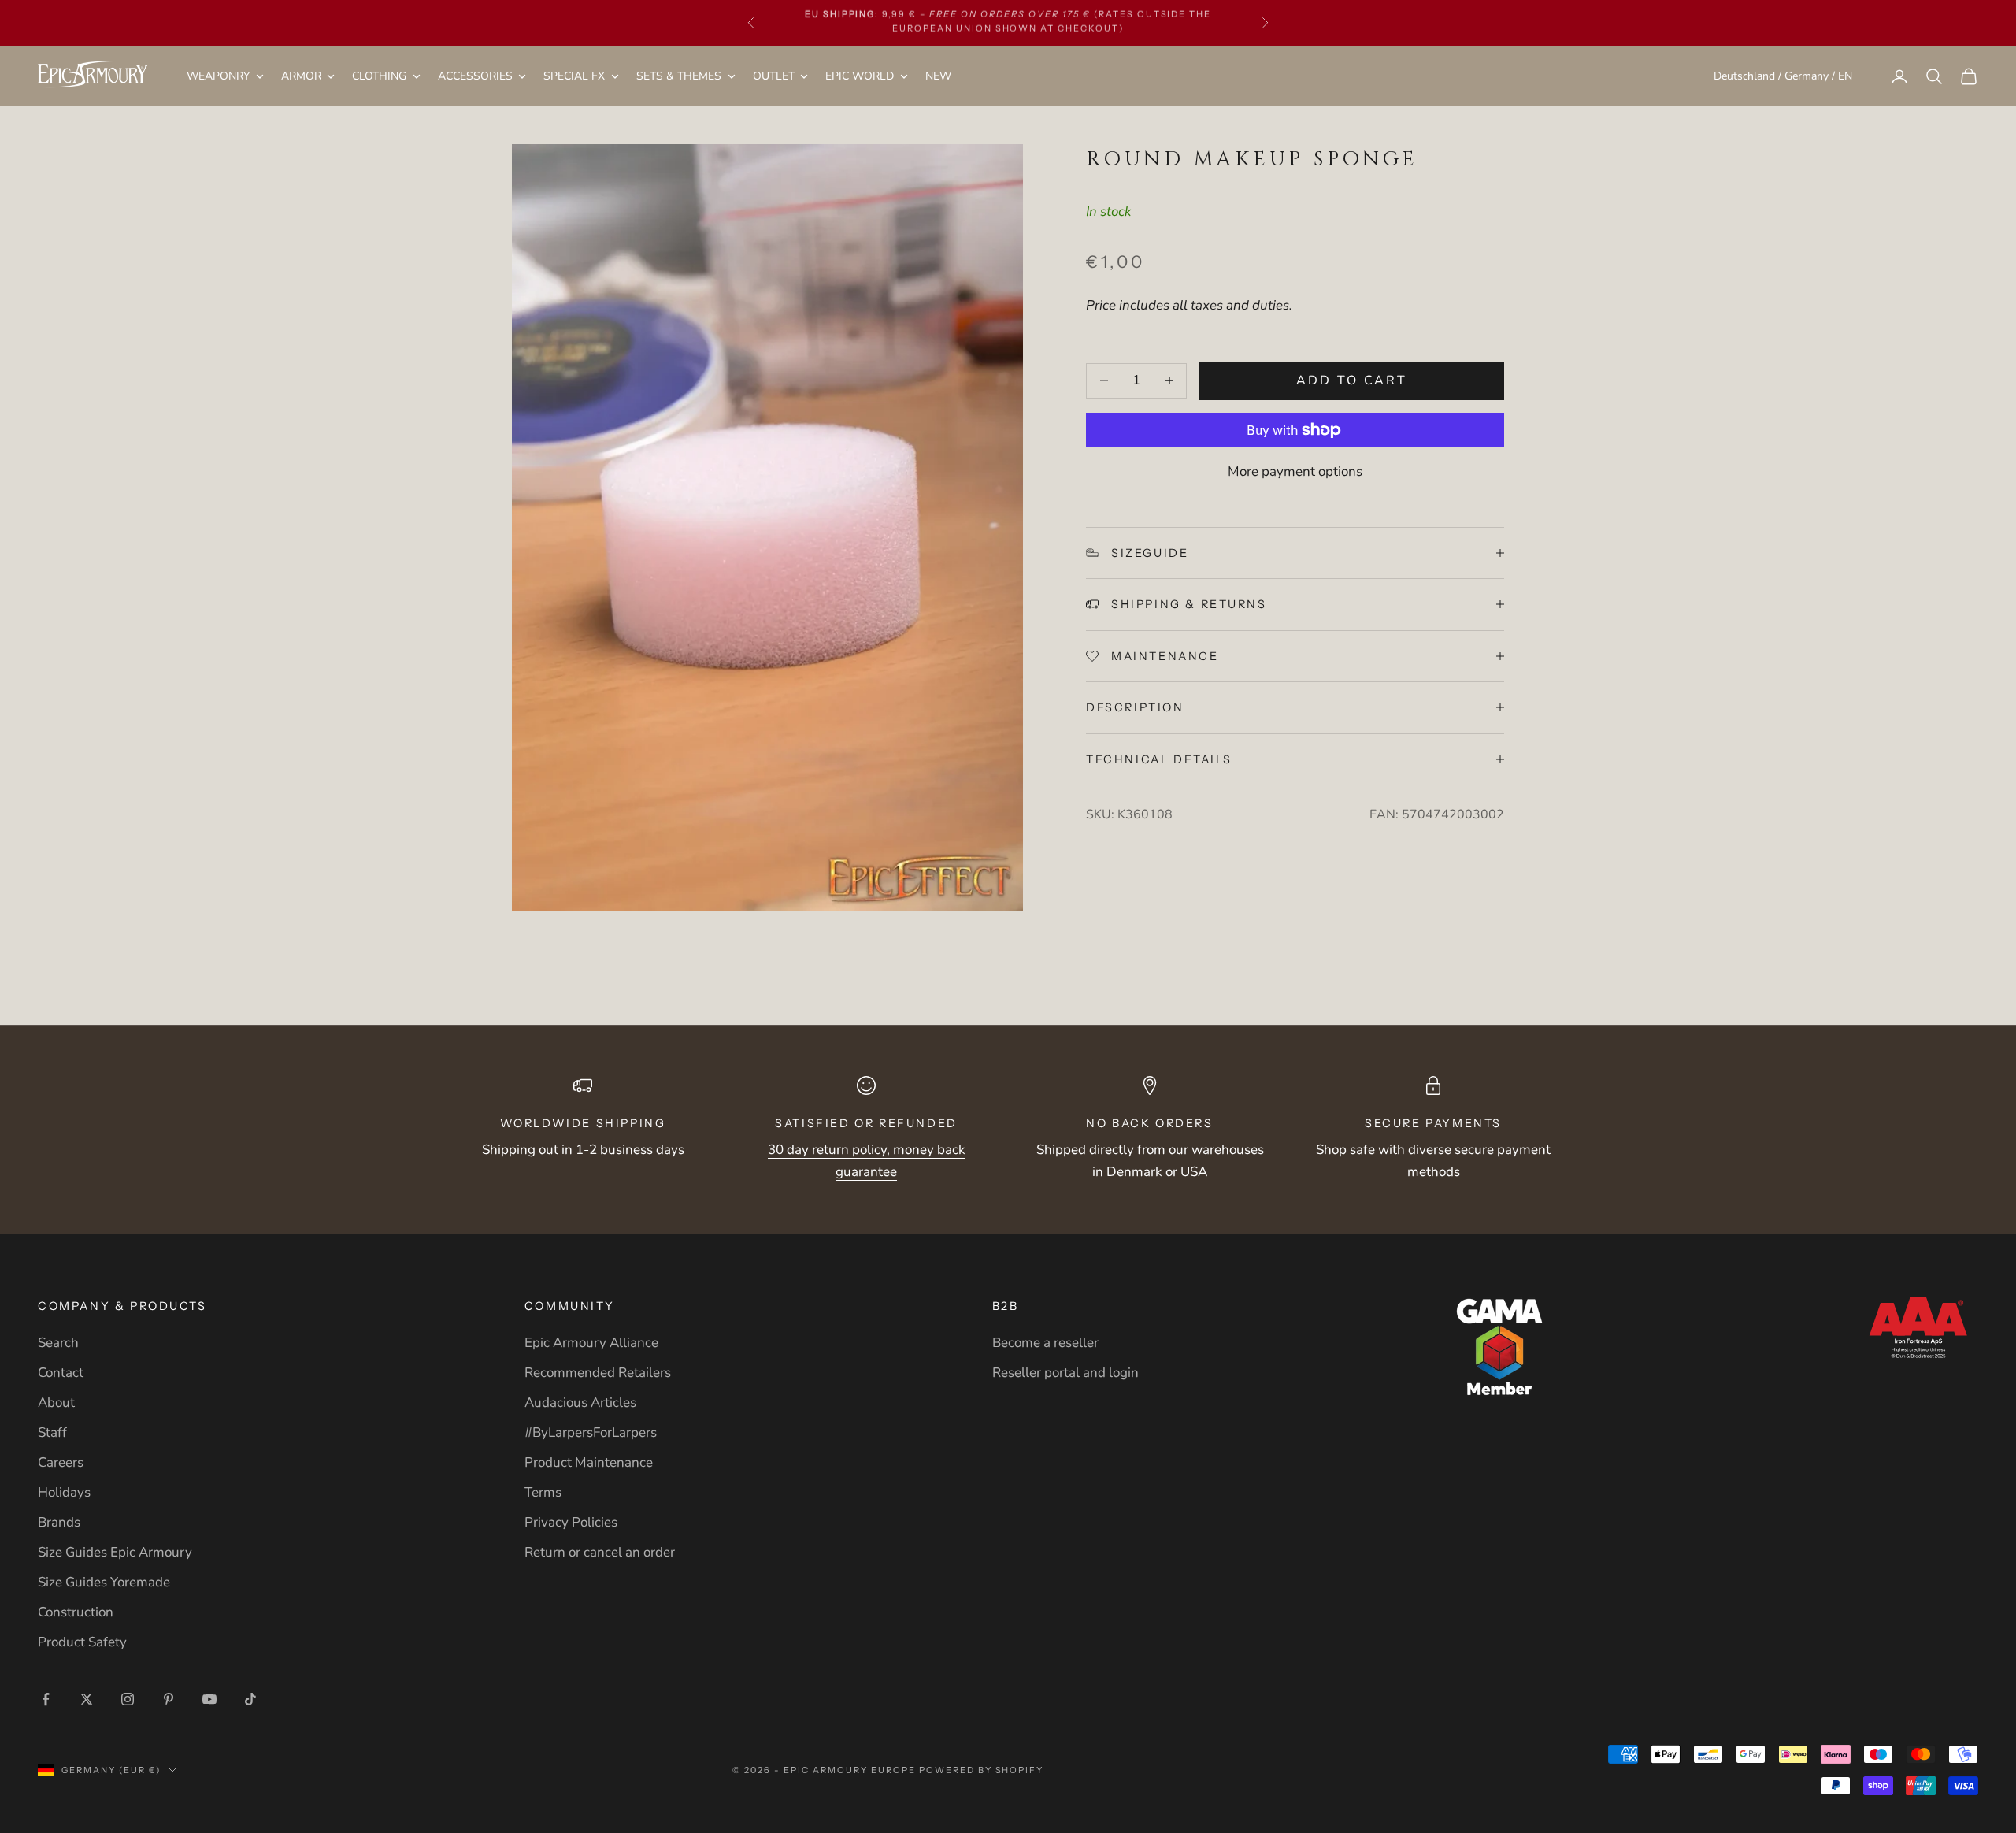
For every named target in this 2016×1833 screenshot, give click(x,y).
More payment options (1295, 471)
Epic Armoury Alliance (591, 1343)
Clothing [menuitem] (379, 76)
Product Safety (82, 1642)
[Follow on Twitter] (87, 1699)
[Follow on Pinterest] (169, 1699)
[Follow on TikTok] (250, 1699)
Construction (76, 1612)
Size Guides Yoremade (104, 1582)
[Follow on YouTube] (209, 1699)
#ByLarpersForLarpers (591, 1432)
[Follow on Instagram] (128, 1699)
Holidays (64, 1492)
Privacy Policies (571, 1522)
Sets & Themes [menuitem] (679, 76)
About (56, 1403)
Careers (61, 1462)
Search (58, 1343)
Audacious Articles (580, 1403)
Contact (61, 1373)
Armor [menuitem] (301, 76)
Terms (543, 1492)
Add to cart (1352, 380)
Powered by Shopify (982, 1770)
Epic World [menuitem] (860, 76)
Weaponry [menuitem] (218, 76)
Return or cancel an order (600, 1552)
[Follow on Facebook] (46, 1699)
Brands (59, 1522)
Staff (52, 1432)
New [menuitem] (938, 76)
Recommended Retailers (598, 1373)
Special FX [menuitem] (574, 76)
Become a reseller (1045, 1343)
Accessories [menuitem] (475, 76)
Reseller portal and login (1065, 1373)
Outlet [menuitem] (774, 76)
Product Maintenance (589, 1462)
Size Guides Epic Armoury (115, 1552)
